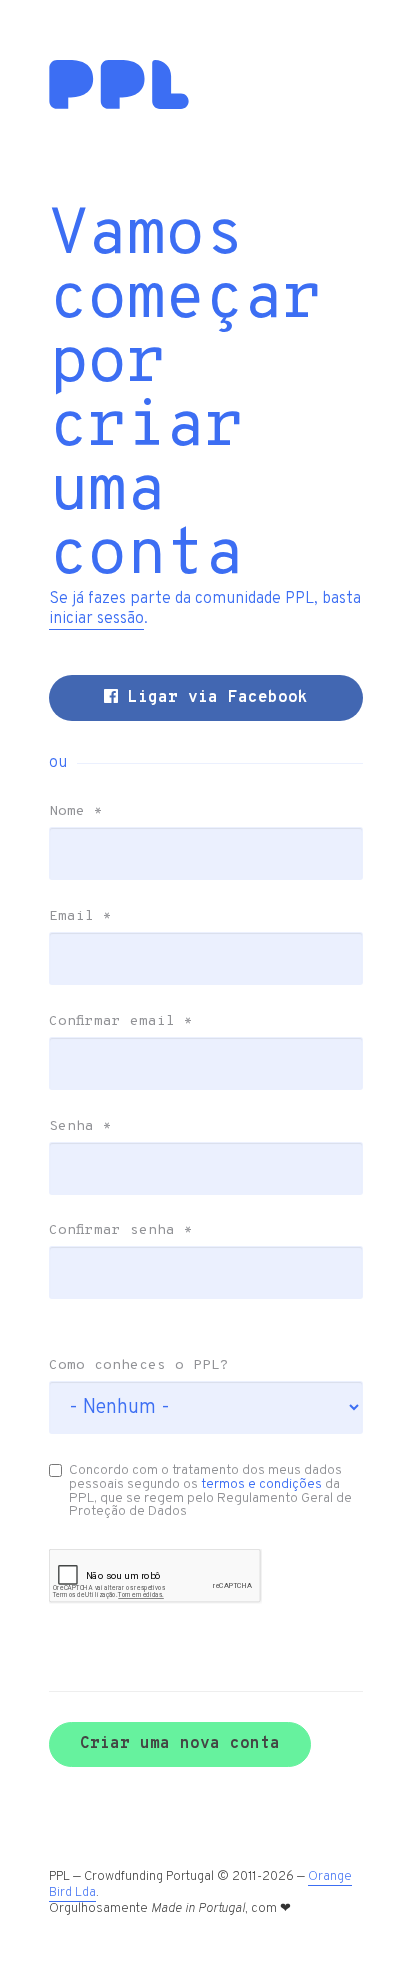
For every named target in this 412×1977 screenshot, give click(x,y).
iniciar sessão (96, 619)
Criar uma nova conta (180, 1744)
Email (80, 917)
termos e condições (261, 1484)
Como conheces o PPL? (139, 1366)
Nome (76, 812)
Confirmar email (121, 1022)
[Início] (119, 105)
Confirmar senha (121, 1231)
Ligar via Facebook (213, 698)
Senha (80, 1127)
